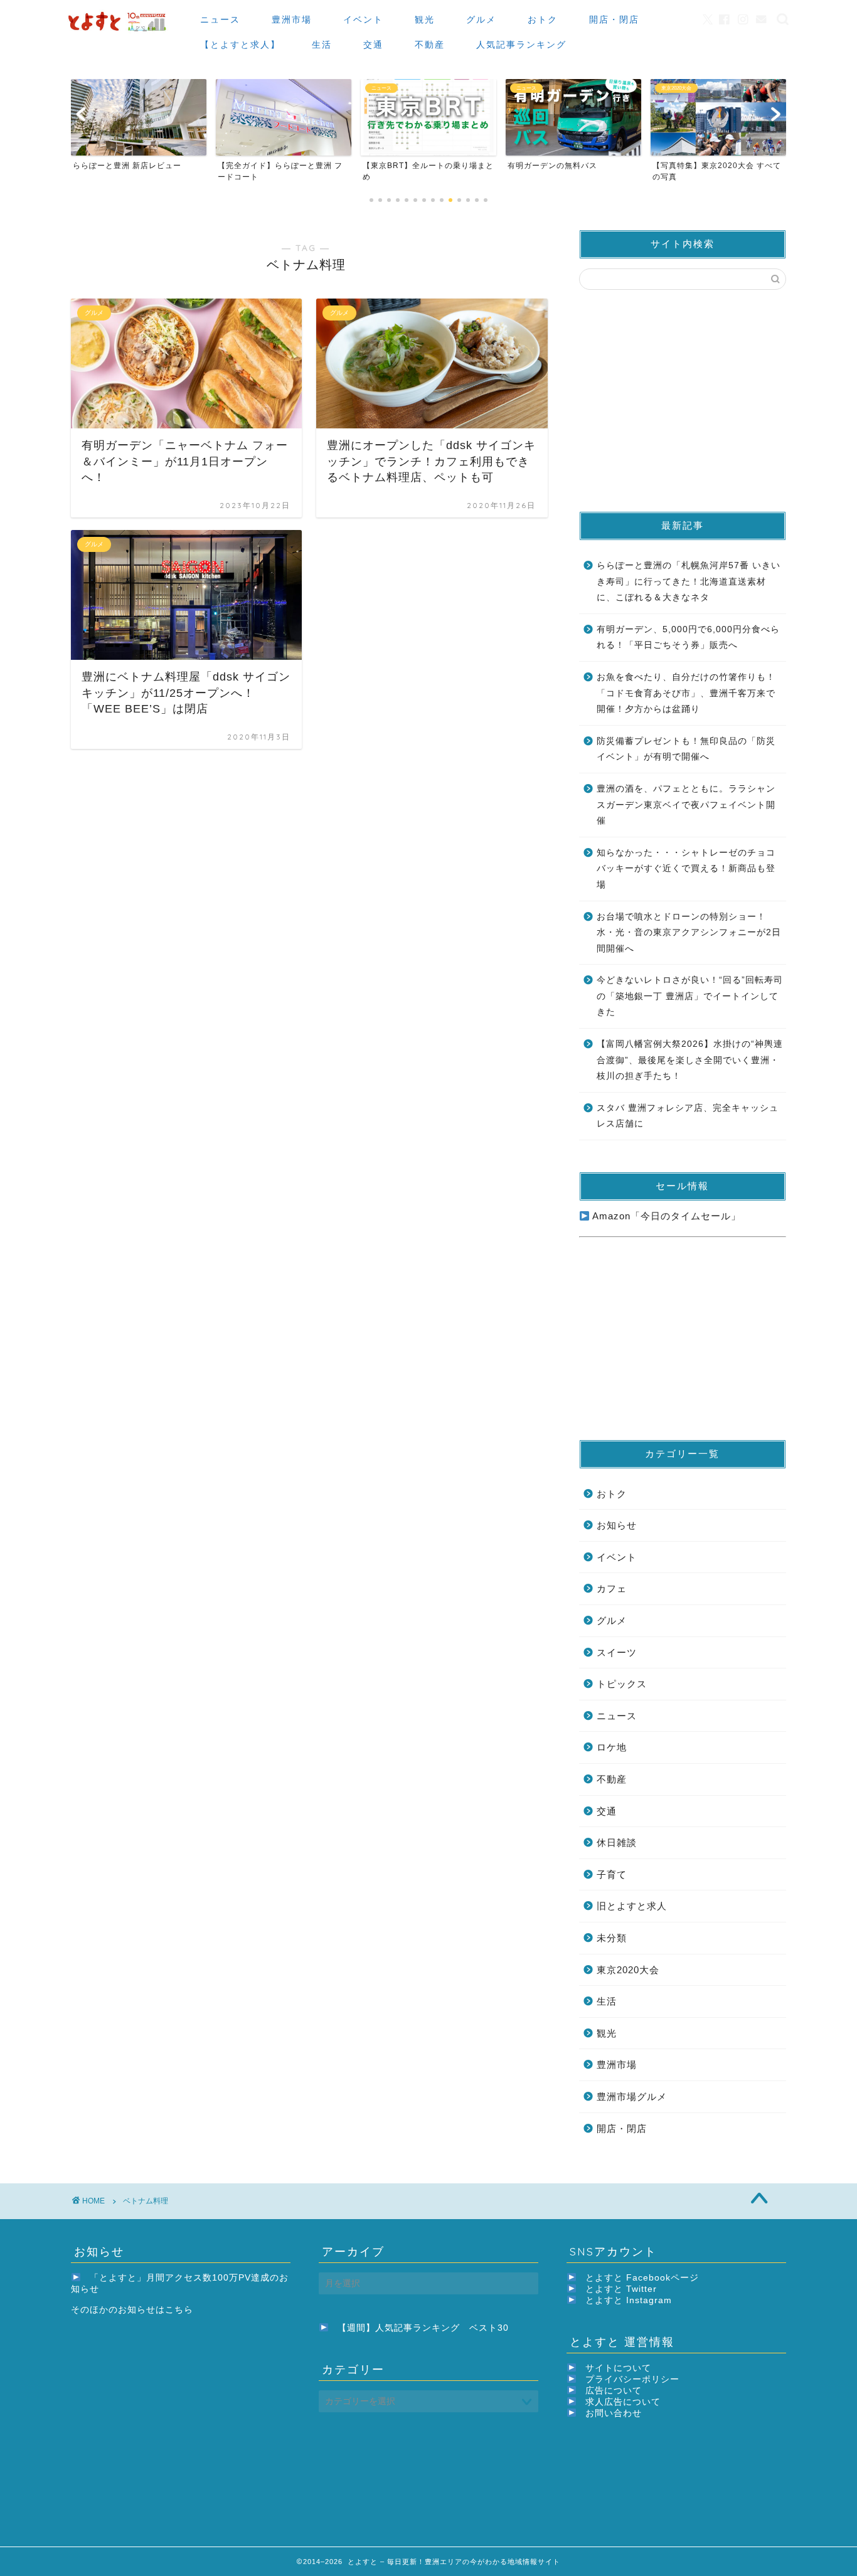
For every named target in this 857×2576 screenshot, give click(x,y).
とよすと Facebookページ (642, 2278)
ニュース (220, 19)
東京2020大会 (628, 1970)
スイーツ (617, 1652)
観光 (425, 19)
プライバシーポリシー (632, 2379)
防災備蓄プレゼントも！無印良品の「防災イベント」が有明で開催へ (686, 749)
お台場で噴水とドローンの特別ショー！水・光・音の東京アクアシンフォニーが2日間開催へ (689, 933)
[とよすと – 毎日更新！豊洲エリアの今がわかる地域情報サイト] (119, 32)
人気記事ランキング (521, 45)
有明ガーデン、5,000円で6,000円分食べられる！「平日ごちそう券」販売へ (688, 638)
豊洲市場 (292, 19)
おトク (543, 19)
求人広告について (623, 2402)
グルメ (481, 19)
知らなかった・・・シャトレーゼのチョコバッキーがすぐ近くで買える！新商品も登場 (686, 869)
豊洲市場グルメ (632, 2096)
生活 (322, 45)
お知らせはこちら (156, 2310)
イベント (363, 19)
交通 (373, 45)
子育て (612, 1874)
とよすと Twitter (621, 2289)
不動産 (430, 45)
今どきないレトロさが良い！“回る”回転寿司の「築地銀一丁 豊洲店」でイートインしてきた (690, 996)
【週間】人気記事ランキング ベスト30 (423, 2328)
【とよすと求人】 (240, 45)
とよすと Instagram (629, 2300)
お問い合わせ (614, 2413)
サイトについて (618, 2368)
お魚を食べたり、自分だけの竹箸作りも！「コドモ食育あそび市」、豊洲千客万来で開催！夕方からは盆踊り (686, 693)
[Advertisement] (683, 400)
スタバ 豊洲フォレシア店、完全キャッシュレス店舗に (688, 1116)
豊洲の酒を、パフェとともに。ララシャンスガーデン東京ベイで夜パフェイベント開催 (686, 805)
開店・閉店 (614, 19)
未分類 (612, 1938)
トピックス (622, 1684)
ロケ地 (612, 1747)
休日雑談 (617, 1842)
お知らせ (617, 1525)
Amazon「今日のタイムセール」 (665, 1216)
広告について (614, 2391)
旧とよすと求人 (632, 1906)
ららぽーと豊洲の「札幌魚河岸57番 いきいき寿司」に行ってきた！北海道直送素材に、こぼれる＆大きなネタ (689, 581)
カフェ (612, 1588)
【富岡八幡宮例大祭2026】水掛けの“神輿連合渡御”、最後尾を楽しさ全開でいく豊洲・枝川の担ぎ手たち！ (690, 1060)
